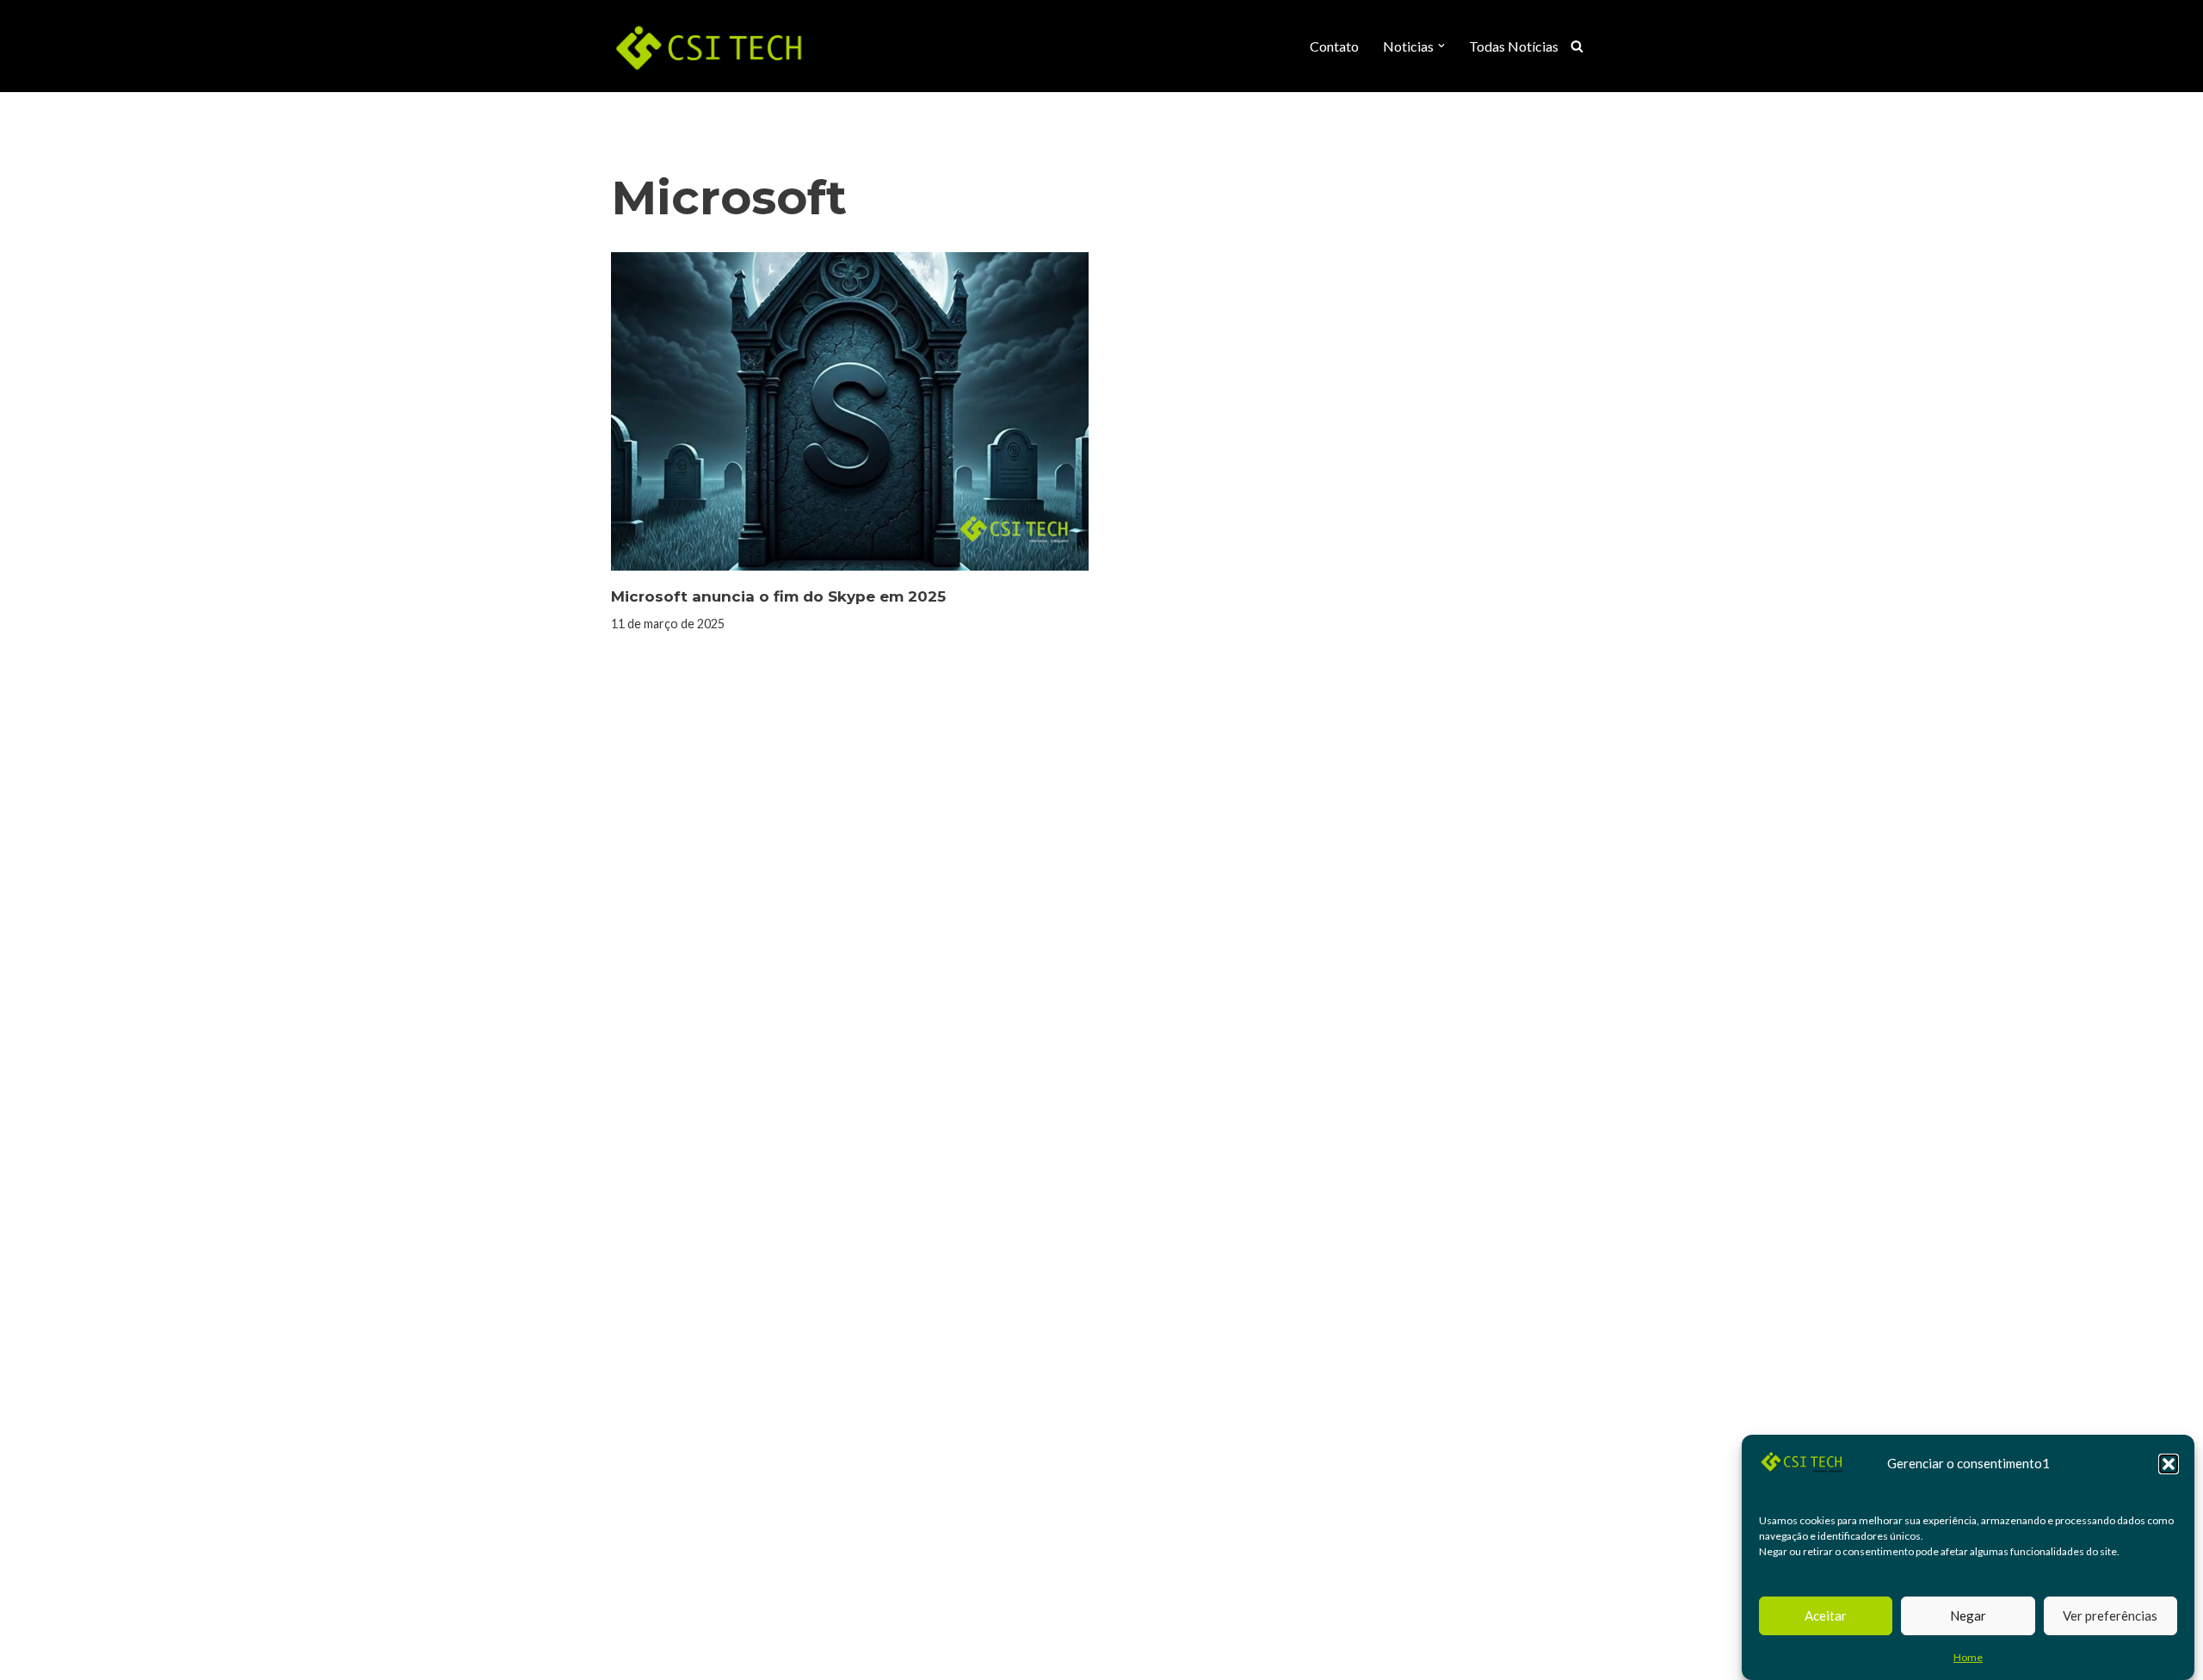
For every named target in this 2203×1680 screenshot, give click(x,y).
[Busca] (1577, 46)
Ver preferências (2110, 1615)
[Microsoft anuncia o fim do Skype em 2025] (850, 411)
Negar (1968, 1615)
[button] (2169, 1464)
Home (1968, 1657)
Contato (1334, 46)
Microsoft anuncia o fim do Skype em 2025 (778, 596)
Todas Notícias (1514, 46)
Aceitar (1826, 1615)
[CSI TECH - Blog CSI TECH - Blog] (710, 46)
